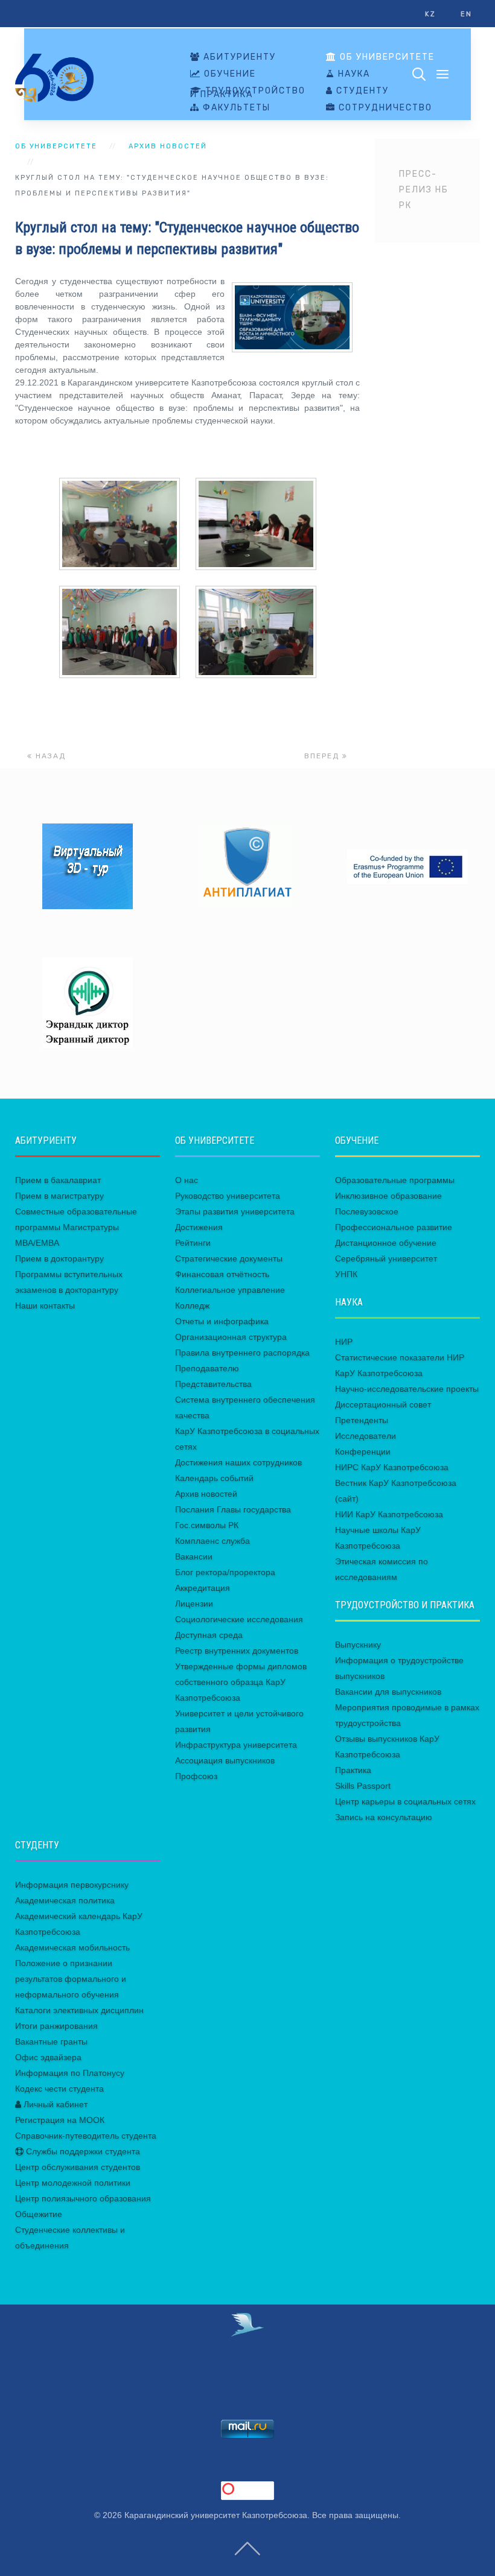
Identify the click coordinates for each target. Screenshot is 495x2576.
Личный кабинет (54, 2104)
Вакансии (194, 1556)
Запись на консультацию (384, 1817)
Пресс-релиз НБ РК (424, 190)
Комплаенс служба (212, 1541)
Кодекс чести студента (59, 2089)
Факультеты (235, 108)
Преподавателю (207, 1368)
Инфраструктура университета (236, 1745)
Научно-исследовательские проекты (407, 1389)
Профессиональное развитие (394, 1227)
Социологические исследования (239, 1619)
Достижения (199, 1227)
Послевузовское (367, 1211)
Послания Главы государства (233, 1509)
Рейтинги (193, 1243)
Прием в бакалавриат (58, 1180)
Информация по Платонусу (70, 2073)
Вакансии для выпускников (388, 1692)
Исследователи (366, 1436)
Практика (353, 1770)
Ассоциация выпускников (225, 1760)
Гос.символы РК (207, 1525)
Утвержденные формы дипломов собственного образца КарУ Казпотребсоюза (241, 1682)
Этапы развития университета (235, 1211)
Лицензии (194, 1604)
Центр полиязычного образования (83, 2198)
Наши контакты (45, 1305)
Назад (49, 756)
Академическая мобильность (72, 1947)
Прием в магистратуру (59, 1196)
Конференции (363, 1451)
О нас (187, 1180)
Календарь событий (214, 1478)
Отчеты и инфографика (222, 1321)
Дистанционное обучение (386, 1243)
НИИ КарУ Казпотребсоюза (389, 1514)
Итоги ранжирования (56, 2026)
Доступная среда (209, 1635)
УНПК (346, 1274)
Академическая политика (65, 1900)
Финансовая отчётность (222, 1274)
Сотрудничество (384, 108)
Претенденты (362, 1420)
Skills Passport (363, 1786)
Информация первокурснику (72, 1885)
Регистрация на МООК (60, 2120)
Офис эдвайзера (48, 2057)
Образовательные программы (395, 1180)
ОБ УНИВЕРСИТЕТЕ (386, 57)
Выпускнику (358, 1645)
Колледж (192, 1305)
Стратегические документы (229, 1258)
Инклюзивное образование (388, 1196)
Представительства (213, 1384)
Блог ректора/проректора (225, 1572)
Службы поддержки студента (82, 2151)
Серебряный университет (386, 1258)
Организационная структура (231, 1337)
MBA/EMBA (37, 1243)
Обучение (228, 74)
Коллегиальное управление (230, 1290)
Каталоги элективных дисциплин (79, 2010)
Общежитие (39, 2214)
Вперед (323, 756)
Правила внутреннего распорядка (242, 1353)
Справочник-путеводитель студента (86, 2136)
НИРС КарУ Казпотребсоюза (392, 1467)
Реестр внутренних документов (237, 1651)
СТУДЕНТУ (361, 91)
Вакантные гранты (51, 2041)
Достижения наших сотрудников (238, 1462)
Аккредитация (203, 1588)
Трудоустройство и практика (248, 93)
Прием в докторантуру (59, 1258)
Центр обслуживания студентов (78, 2167)
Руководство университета (228, 1196)
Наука (353, 74)
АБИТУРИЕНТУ (238, 57)
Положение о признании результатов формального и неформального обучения (71, 1979)
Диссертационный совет (383, 1404)
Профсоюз (196, 1776)
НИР (344, 1342)
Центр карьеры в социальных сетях (405, 1801)
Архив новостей (168, 146)
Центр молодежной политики (73, 2183)
